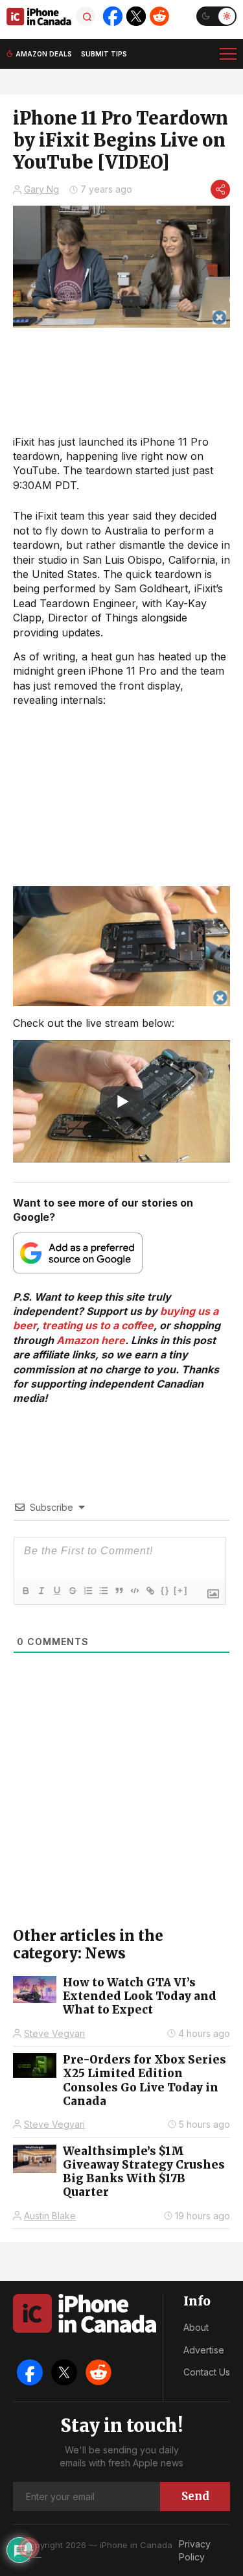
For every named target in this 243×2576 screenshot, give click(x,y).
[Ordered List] (87, 1591)
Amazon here (91, 1340)
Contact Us (207, 2372)
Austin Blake (50, 2216)
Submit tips (104, 54)
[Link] (150, 1591)
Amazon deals (44, 54)
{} (165, 1590)
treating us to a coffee (98, 1325)
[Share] (220, 189)
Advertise (204, 2350)
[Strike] (72, 1591)
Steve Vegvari (54, 2033)
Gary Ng (41, 189)
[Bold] (25, 1591)
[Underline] (56, 1591)
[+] (181, 1590)
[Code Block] (134, 1591)
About (196, 2327)
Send (195, 2496)
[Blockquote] (119, 1591)
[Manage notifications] (29, 2547)
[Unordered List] (103, 1591)
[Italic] (41, 1591)
